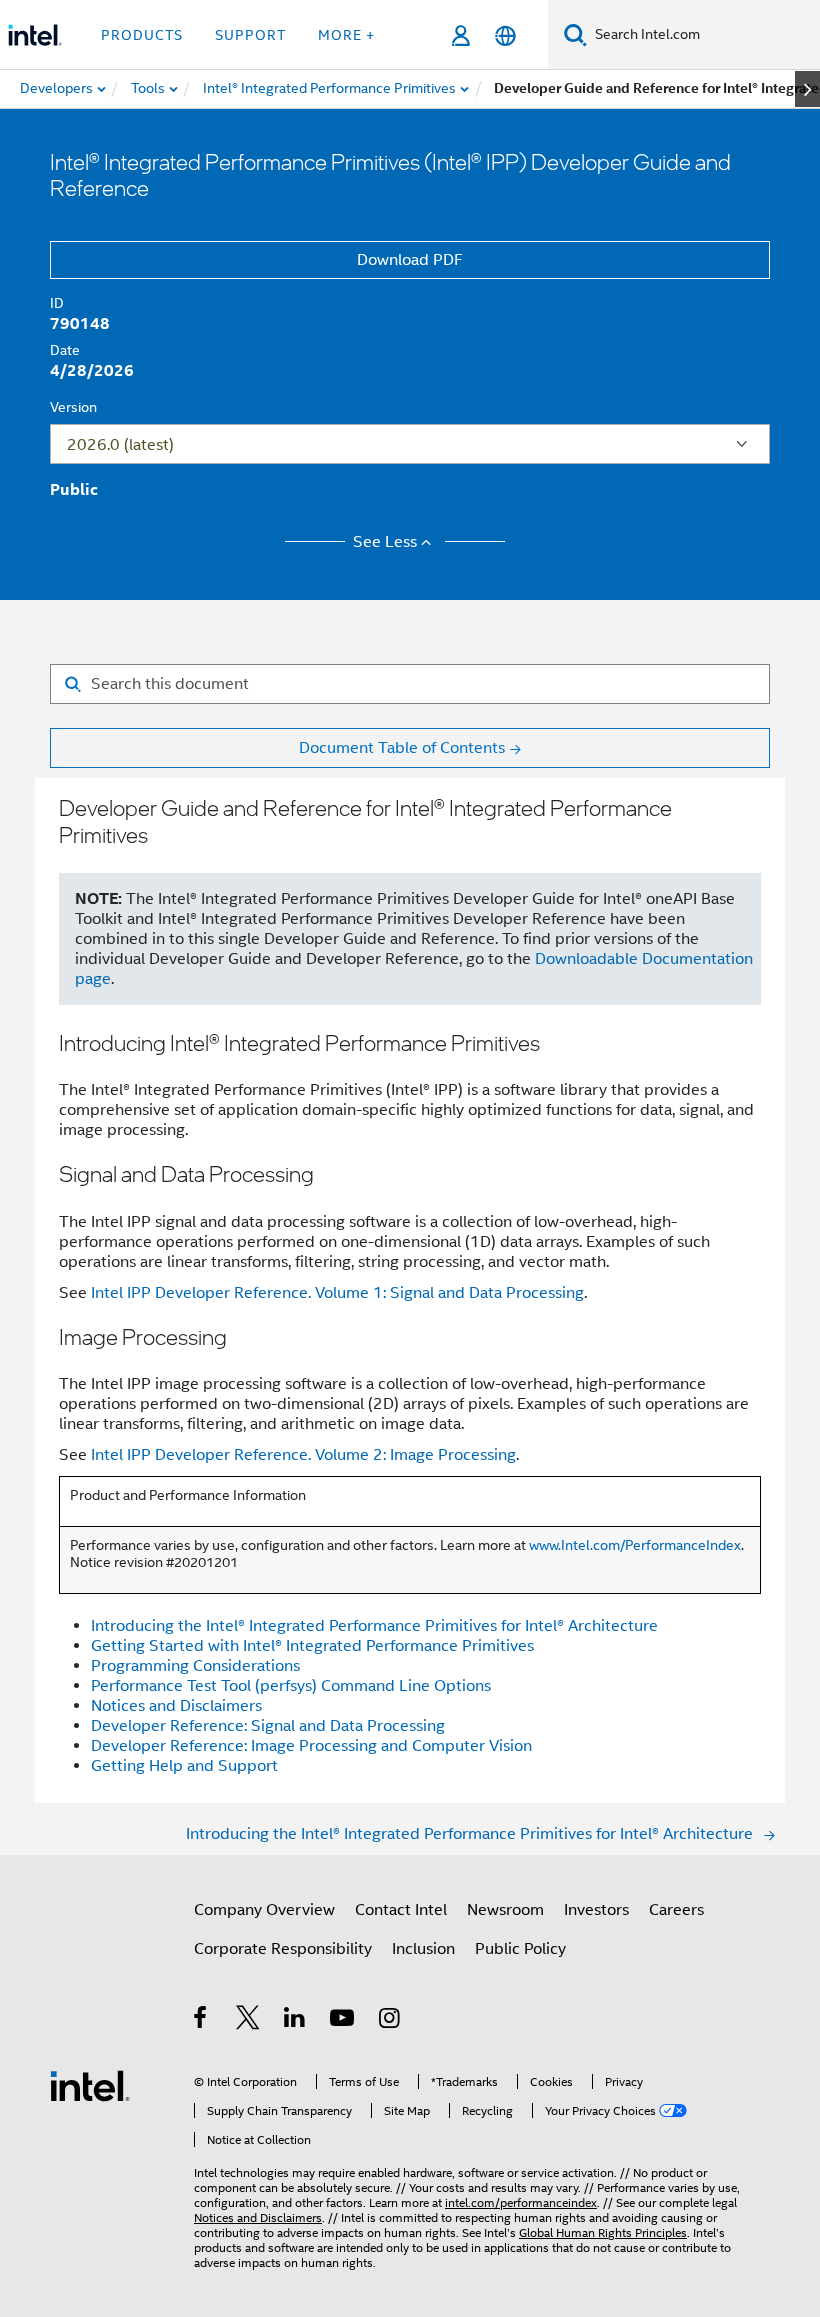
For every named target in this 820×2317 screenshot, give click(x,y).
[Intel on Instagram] (390, 2021)
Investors (596, 1910)
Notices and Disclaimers (176, 1706)
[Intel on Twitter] (248, 2021)
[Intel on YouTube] (343, 2021)
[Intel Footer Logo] (90, 2085)
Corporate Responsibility (283, 1949)
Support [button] (250, 35)
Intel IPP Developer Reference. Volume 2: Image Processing (303, 1455)
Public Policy (520, 1949)
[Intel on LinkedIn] (295, 2021)
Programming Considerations (195, 1666)
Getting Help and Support (184, 1766)
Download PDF (410, 260)
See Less (385, 542)
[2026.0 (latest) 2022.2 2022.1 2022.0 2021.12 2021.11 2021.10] (410, 444)
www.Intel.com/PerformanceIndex (635, 1545)
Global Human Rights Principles (603, 2232)
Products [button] (142, 35)
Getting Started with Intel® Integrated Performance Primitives (312, 1646)
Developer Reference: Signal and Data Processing (268, 1726)
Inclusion (423, 1949)
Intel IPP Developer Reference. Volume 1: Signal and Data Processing (337, 1293)
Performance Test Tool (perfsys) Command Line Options (291, 1686)
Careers (676, 1910)
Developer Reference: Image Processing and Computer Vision (311, 1746)
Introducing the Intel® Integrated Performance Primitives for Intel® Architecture (374, 1626)
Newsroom (505, 1910)
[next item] (807, 89)
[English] (505, 35)
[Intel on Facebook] (201, 2021)
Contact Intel (401, 1910)
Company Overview (264, 1910)
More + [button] (346, 35)
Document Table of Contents (402, 748)
